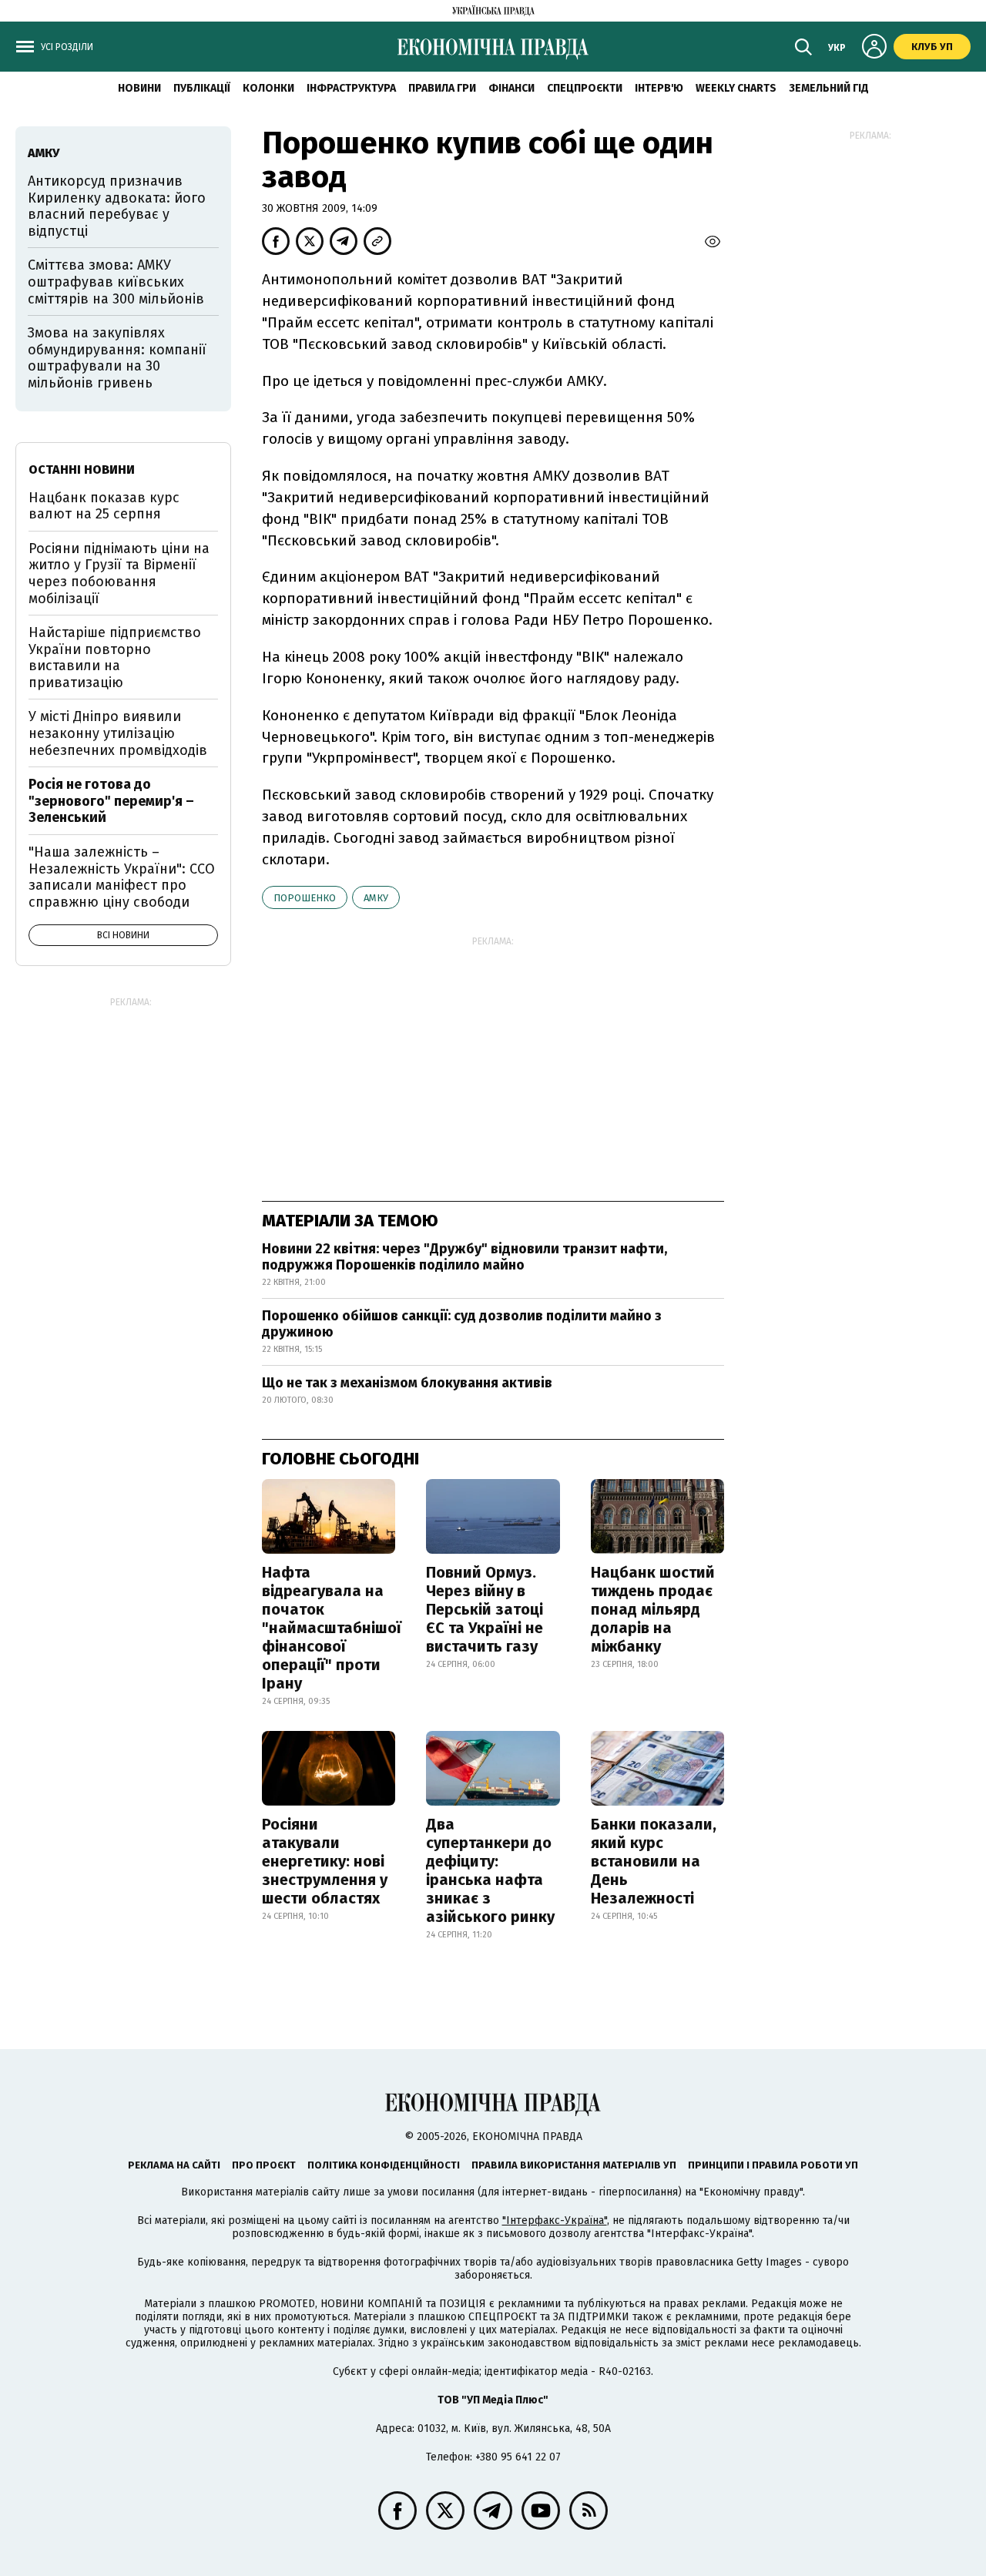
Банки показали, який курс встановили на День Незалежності (654, 1861)
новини (139, 88)
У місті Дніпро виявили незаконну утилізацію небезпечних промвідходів (118, 733)
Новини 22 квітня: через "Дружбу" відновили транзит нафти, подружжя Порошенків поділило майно (464, 1257)
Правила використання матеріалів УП (574, 2165)
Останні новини (82, 470)
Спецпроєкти (585, 88)
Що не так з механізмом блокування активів (407, 1383)
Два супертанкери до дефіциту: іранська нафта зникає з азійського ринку (490, 1870)
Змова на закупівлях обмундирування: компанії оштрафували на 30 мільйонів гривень (117, 358)
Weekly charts (736, 88)
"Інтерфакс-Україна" (555, 2220)
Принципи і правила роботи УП (773, 2165)
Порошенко (305, 898)
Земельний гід (829, 88)
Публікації (202, 88)
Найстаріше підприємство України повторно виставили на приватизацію (115, 657)
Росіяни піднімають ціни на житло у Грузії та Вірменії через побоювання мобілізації (119, 574)
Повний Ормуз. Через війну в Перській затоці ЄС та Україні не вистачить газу (485, 1609)
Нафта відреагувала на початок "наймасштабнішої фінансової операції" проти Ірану (332, 1628)
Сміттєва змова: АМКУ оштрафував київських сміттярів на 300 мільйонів (116, 282)
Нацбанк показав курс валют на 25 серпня (104, 506)
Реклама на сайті (174, 2165)
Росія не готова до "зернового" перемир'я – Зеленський (111, 801)
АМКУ (376, 898)
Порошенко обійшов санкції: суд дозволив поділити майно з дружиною (462, 1324)
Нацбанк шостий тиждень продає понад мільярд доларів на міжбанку (653, 1609)
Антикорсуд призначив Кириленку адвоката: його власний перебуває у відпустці (117, 206)
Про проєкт (264, 2165)
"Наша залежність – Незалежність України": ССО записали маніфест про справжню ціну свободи (122, 877)
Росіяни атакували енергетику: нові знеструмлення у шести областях (325, 1861)
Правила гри (442, 88)
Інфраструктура (351, 88)
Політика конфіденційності (384, 2165)
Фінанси (511, 88)
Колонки (268, 88)
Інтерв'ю (659, 88)
